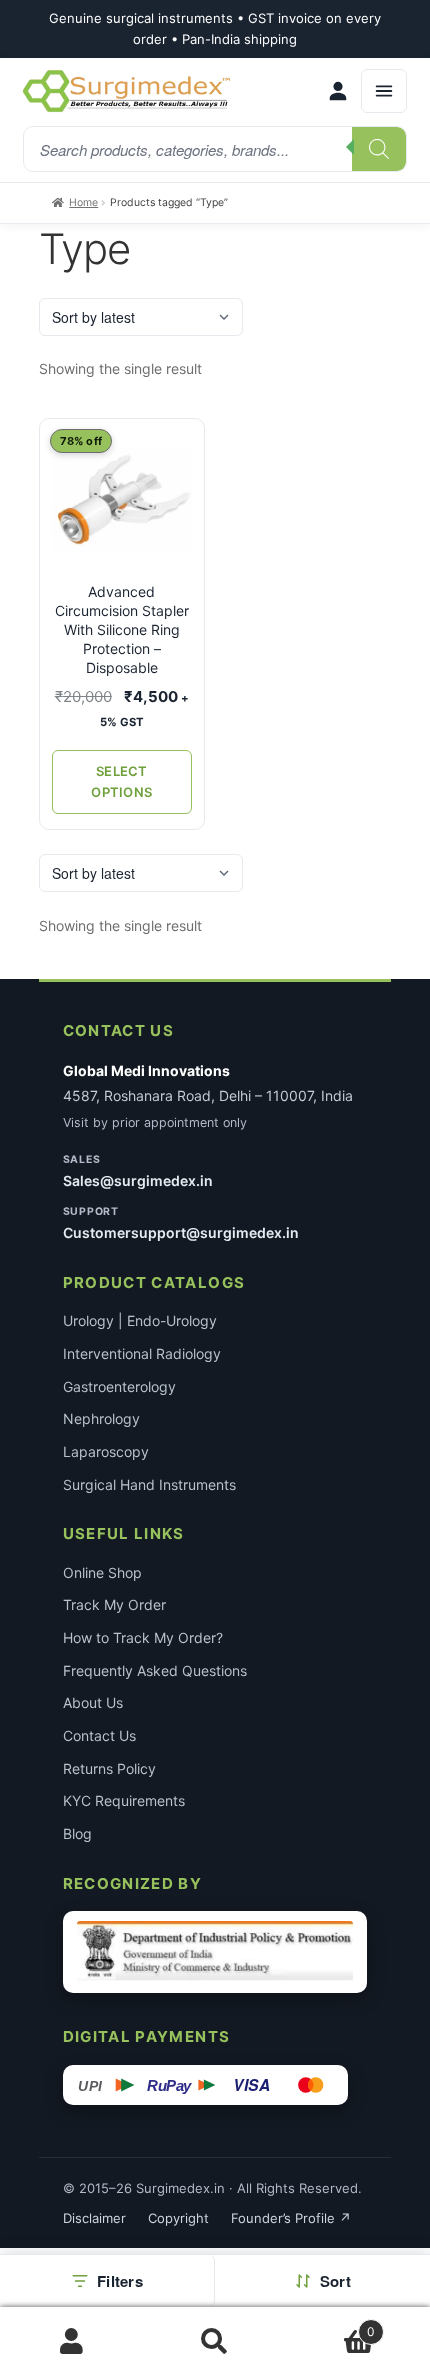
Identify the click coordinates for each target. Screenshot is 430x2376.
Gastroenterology (119, 1386)
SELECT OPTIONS (121, 781)
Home (83, 202)
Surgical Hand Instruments (149, 1484)
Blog (77, 1833)
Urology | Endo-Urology (140, 1320)
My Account (71, 2342)
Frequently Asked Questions (155, 1670)
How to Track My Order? (143, 1637)
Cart (331, 2324)
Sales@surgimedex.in (138, 1180)
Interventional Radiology (142, 1353)
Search (214, 2342)
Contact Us (99, 1735)
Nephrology (101, 1418)
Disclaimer (94, 2218)
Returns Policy (109, 1768)
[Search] (379, 149)
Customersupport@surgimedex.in (181, 1232)
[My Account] (338, 91)
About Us (93, 1702)
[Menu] (384, 91)
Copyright (178, 2218)
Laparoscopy (106, 1451)
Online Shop (102, 1572)
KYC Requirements (124, 1800)
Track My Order (114, 1604)
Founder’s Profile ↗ (291, 2218)
